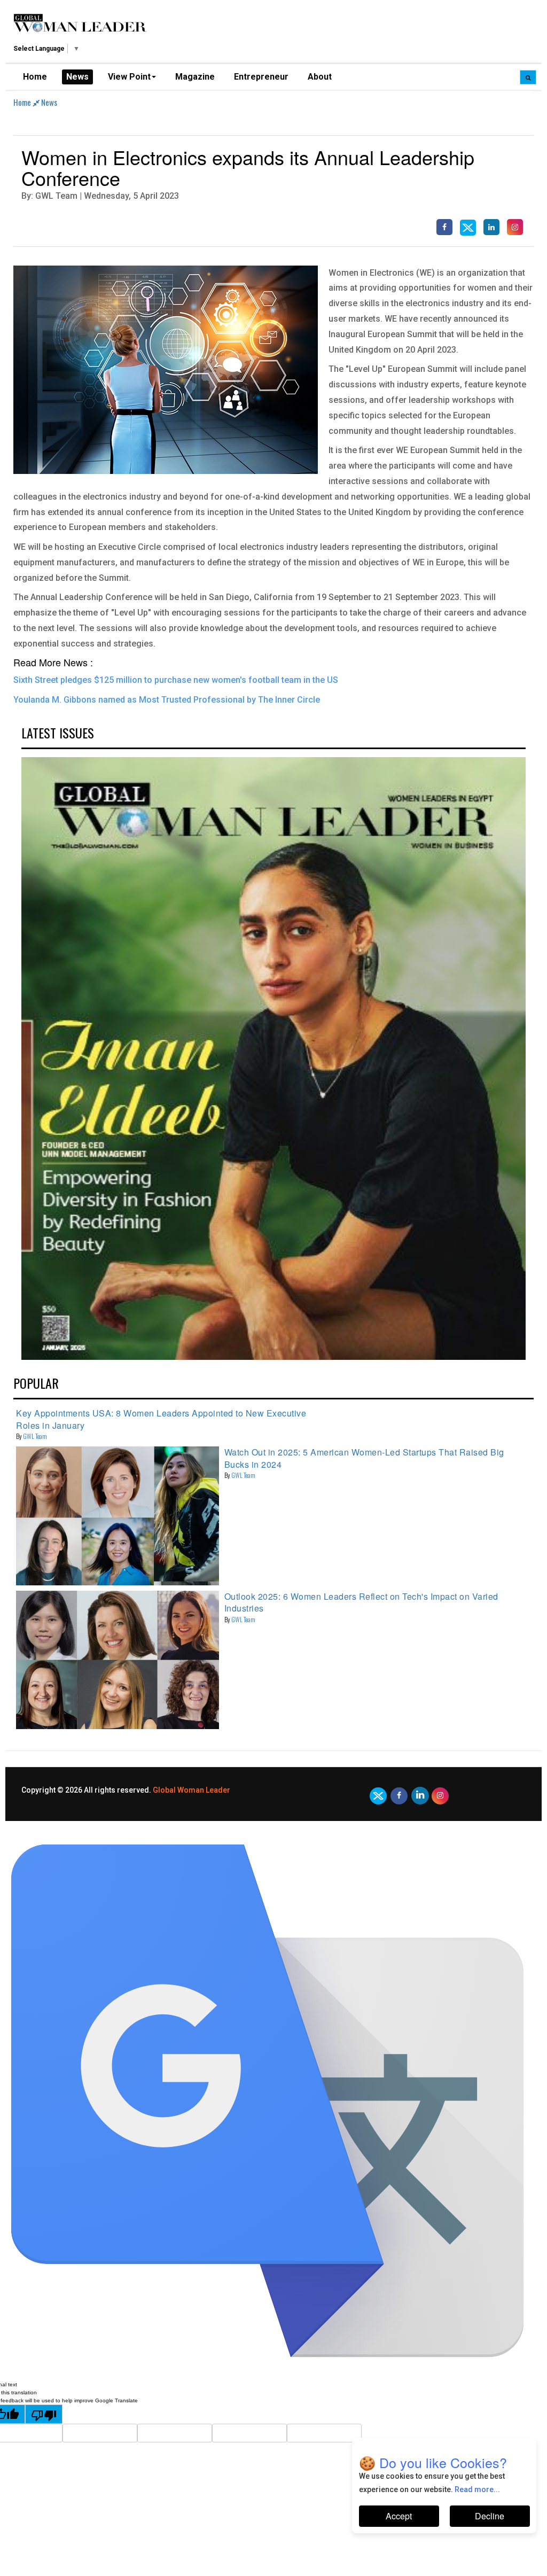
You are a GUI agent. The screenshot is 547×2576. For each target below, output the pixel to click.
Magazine (195, 77)
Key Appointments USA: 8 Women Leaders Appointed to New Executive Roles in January (161, 1419)
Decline (490, 2516)
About (320, 77)
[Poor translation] (44, 2414)
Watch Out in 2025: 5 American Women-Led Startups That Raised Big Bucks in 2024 (364, 1458)
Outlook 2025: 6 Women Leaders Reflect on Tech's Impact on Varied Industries (361, 1602)
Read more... (477, 2489)
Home (35, 77)
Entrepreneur (261, 77)
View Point (129, 77)
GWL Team (35, 1436)
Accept (399, 2516)
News (77, 77)
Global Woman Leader (192, 1790)
